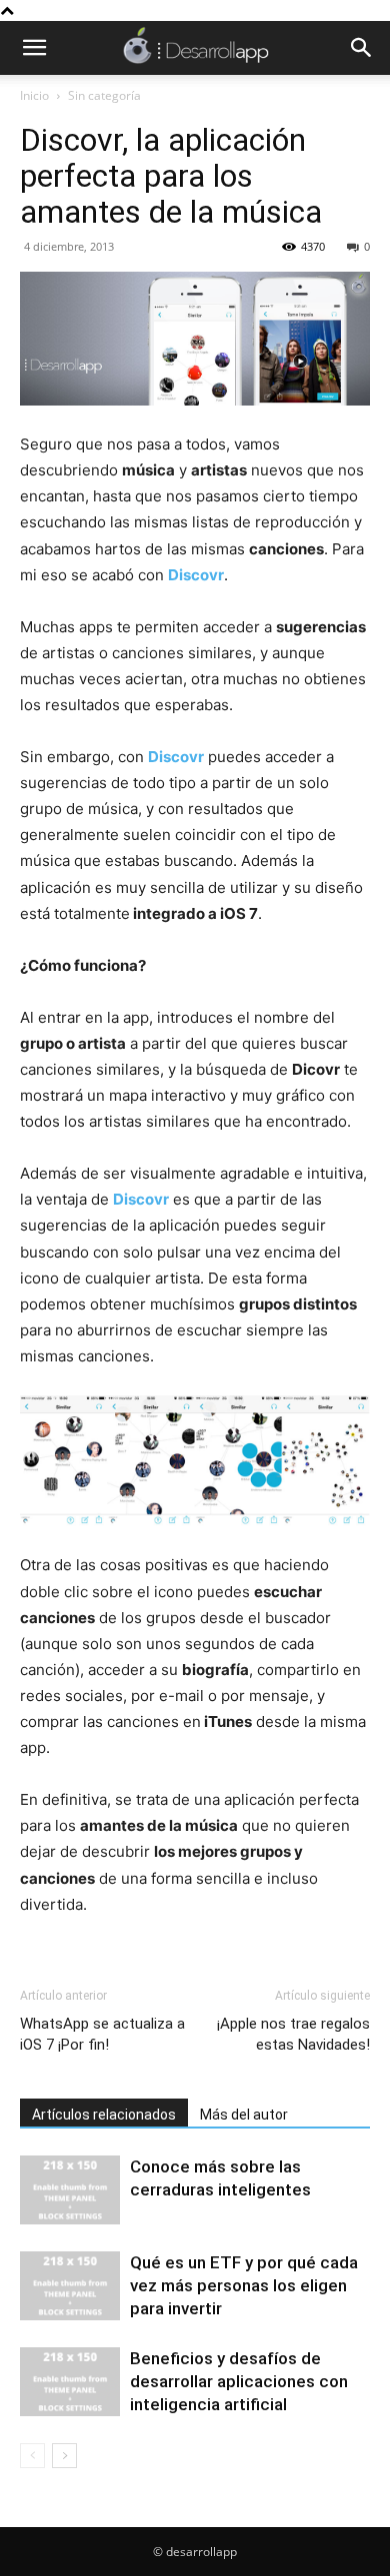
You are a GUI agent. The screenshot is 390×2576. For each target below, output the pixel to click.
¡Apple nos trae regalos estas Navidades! (293, 2034)
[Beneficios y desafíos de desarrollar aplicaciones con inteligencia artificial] (70, 2382)
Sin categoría (104, 95)
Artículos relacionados (104, 2115)
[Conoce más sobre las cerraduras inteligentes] (70, 2190)
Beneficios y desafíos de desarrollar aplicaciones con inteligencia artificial (239, 2381)
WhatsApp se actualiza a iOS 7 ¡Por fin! (102, 2034)
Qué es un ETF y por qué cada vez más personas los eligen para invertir (244, 2285)
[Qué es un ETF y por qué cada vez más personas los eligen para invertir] (70, 2286)
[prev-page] (32, 2456)
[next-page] (64, 2456)
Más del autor (244, 2115)
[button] (34, 48)
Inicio (34, 95)
